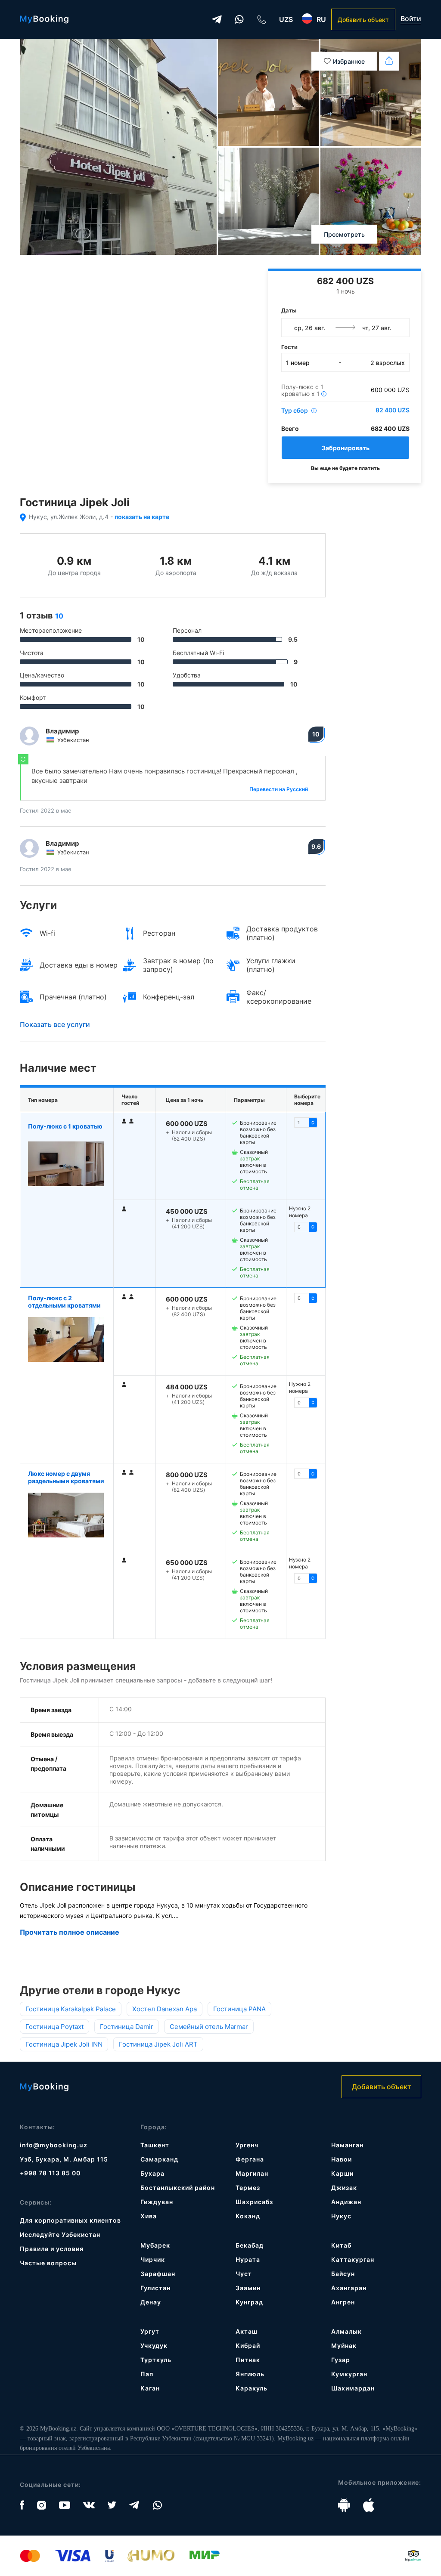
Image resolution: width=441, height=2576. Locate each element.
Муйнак (344, 2346)
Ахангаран (349, 2288)
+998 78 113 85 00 (50, 2173)
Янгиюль (250, 2374)
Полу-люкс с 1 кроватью (65, 1126)
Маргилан (252, 2173)
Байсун (343, 2274)
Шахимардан (353, 2388)
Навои (342, 2159)
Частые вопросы (48, 2263)
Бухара (152, 2173)
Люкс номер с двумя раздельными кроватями (66, 1477)
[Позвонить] (261, 19)
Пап (147, 2374)
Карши (342, 2173)
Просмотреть (344, 234)
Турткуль (156, 2360)
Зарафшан (158, 2274)
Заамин (248, 2288)
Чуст (244, 2274)
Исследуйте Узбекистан (60, 2234)
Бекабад (250, 2245)
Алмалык (346, 2331)
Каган (150, 2388)
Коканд (248, 2216)
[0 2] (306, 1578)
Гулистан (155, 2288)
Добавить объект (363, 20)
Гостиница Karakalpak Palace (71, 2009)
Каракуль (252, 2388)
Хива (149, 2216)
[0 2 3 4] (306, 1403)
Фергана (250, 2159)
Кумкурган (349, 2374)
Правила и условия (52, 2249)
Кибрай (248, 2346)
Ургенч (247, 2145)
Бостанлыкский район (178, 2188)
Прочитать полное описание (70, 1932)
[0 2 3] (306, 1227)
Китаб (341, 2245)
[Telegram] (217, 19)
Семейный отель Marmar (209, 2027)
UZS (286, 19)
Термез (248, 2188)
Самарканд (159, 2159)
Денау (151, 2302)
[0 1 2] (306, 1474)
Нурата (248, 2259)
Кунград (249, 2302)
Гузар (341, 2360)
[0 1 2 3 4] (306, 1298)
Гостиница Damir (127, 2027)
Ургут (150, 2331)
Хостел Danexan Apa (165, 2009)
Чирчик (153, 2259)
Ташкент (155, 2145)
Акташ (247, 2331)
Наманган (347, 2145)
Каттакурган (353, 2259)
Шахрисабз (254, 2202)
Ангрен (343, 2302)
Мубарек (155, 2245)
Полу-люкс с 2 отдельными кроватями (64, 1302)
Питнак (248, 2360)
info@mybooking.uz (54, 2145)
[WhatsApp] (239, 19)
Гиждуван (157, 2202)
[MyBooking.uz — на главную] (44, 19)
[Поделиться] (389, 61)
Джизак (344, 2188)
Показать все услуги (55, 1024)
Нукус (341, 2216)
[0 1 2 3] (306, 1123)
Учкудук (154, 2346)
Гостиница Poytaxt (54, 2027)
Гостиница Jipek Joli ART (158, 2044)
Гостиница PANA (239, 2009)
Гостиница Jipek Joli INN (64, 2044)
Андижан (346, 2202)
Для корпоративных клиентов (70, 2220)
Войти (411, 19)
